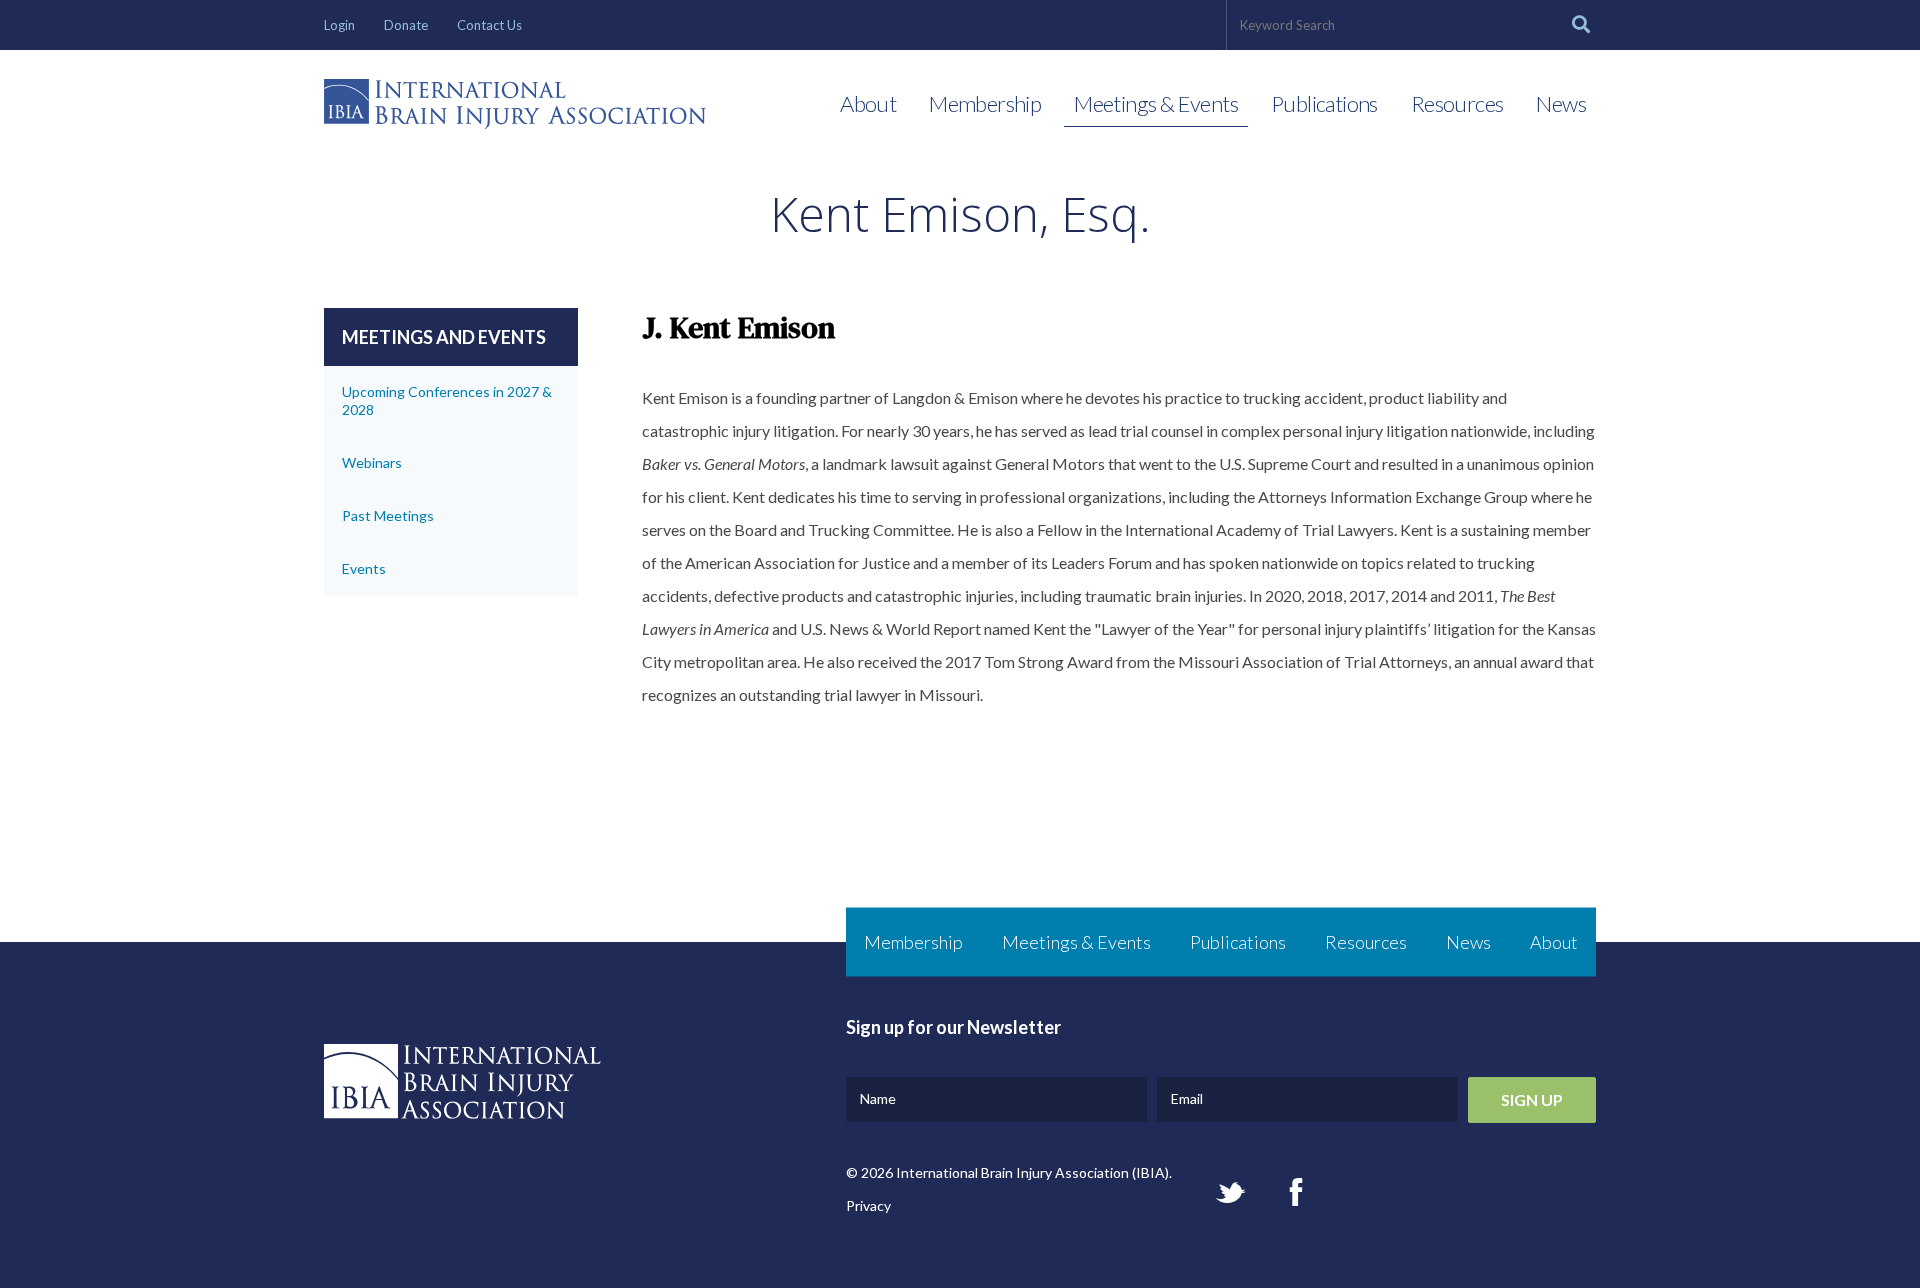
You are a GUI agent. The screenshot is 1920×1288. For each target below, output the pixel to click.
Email (1187, 1098)
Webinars (372, 462)
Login (339, 25)
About (868, 103)
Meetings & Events (1156, 103)
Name (878, 1098)
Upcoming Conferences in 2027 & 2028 (447, 400)
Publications (1324, 103)
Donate (406, 25)
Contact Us (489, 25)
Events (364, 568)
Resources (1457, 103)
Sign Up (1532, 1099)
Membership (985, 103)
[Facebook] (1296, 1192)
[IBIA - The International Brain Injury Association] (515, 109)
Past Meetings (388, 515)
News (1561, 103)
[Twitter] (1230, 1192)
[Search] (1581, 25)
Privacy (868, 1205)
